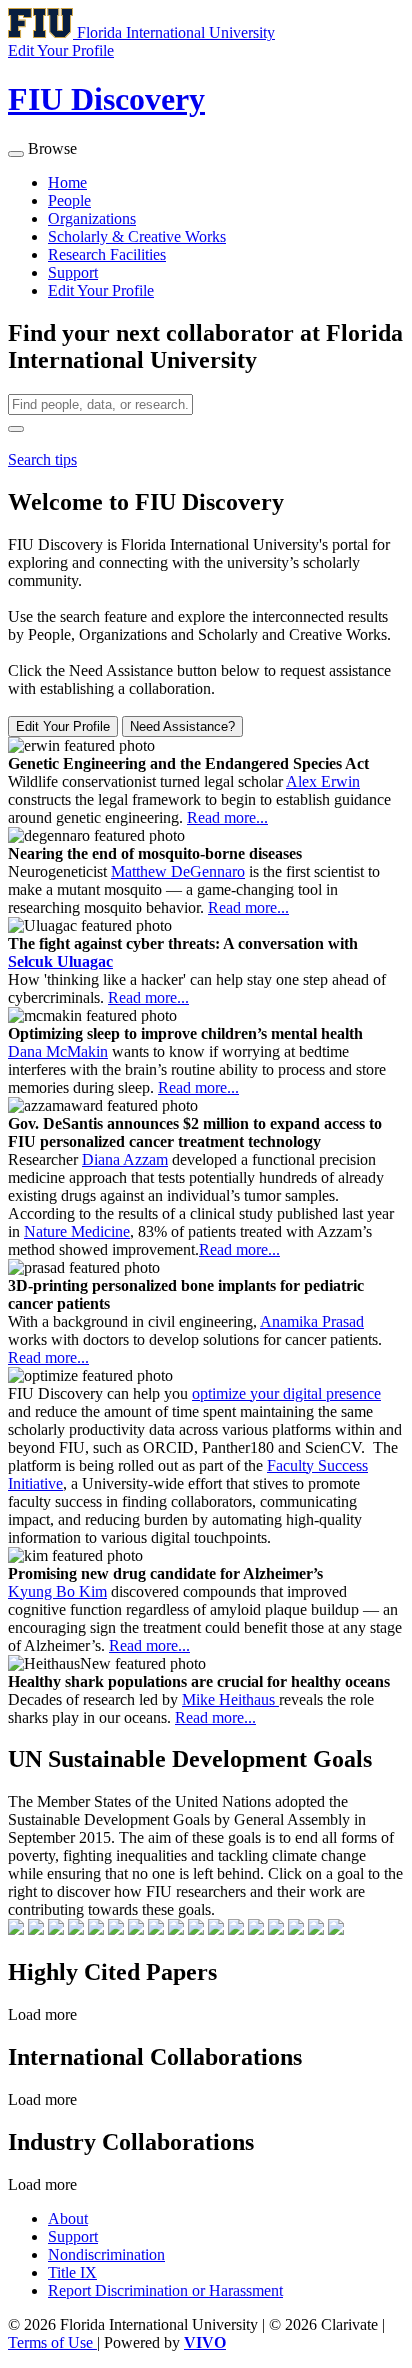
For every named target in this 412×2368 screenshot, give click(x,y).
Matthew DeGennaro (178, 871)
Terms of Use (52, 2342)
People (69, 200)
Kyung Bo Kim (57, 1591)
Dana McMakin (58, 1051)
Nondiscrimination (106, 2254)
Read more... (227, 817)
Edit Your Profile (101, 290)
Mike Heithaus (230, 1699)
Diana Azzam (125, 1159)
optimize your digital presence (286, 1393)
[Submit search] (16, 429)
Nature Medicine (77, 1231)
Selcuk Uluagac (60, 961)
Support (73, 272)
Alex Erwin (323, 781)
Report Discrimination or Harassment (165, 2290)
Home (67, 182)
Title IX (72, 2272)
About (68, 2218)
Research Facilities (107, 254)
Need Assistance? (182, 726)
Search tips (42, 459)
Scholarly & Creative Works (137, 236)
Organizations (92, 218)
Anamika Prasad (312, 1321)
